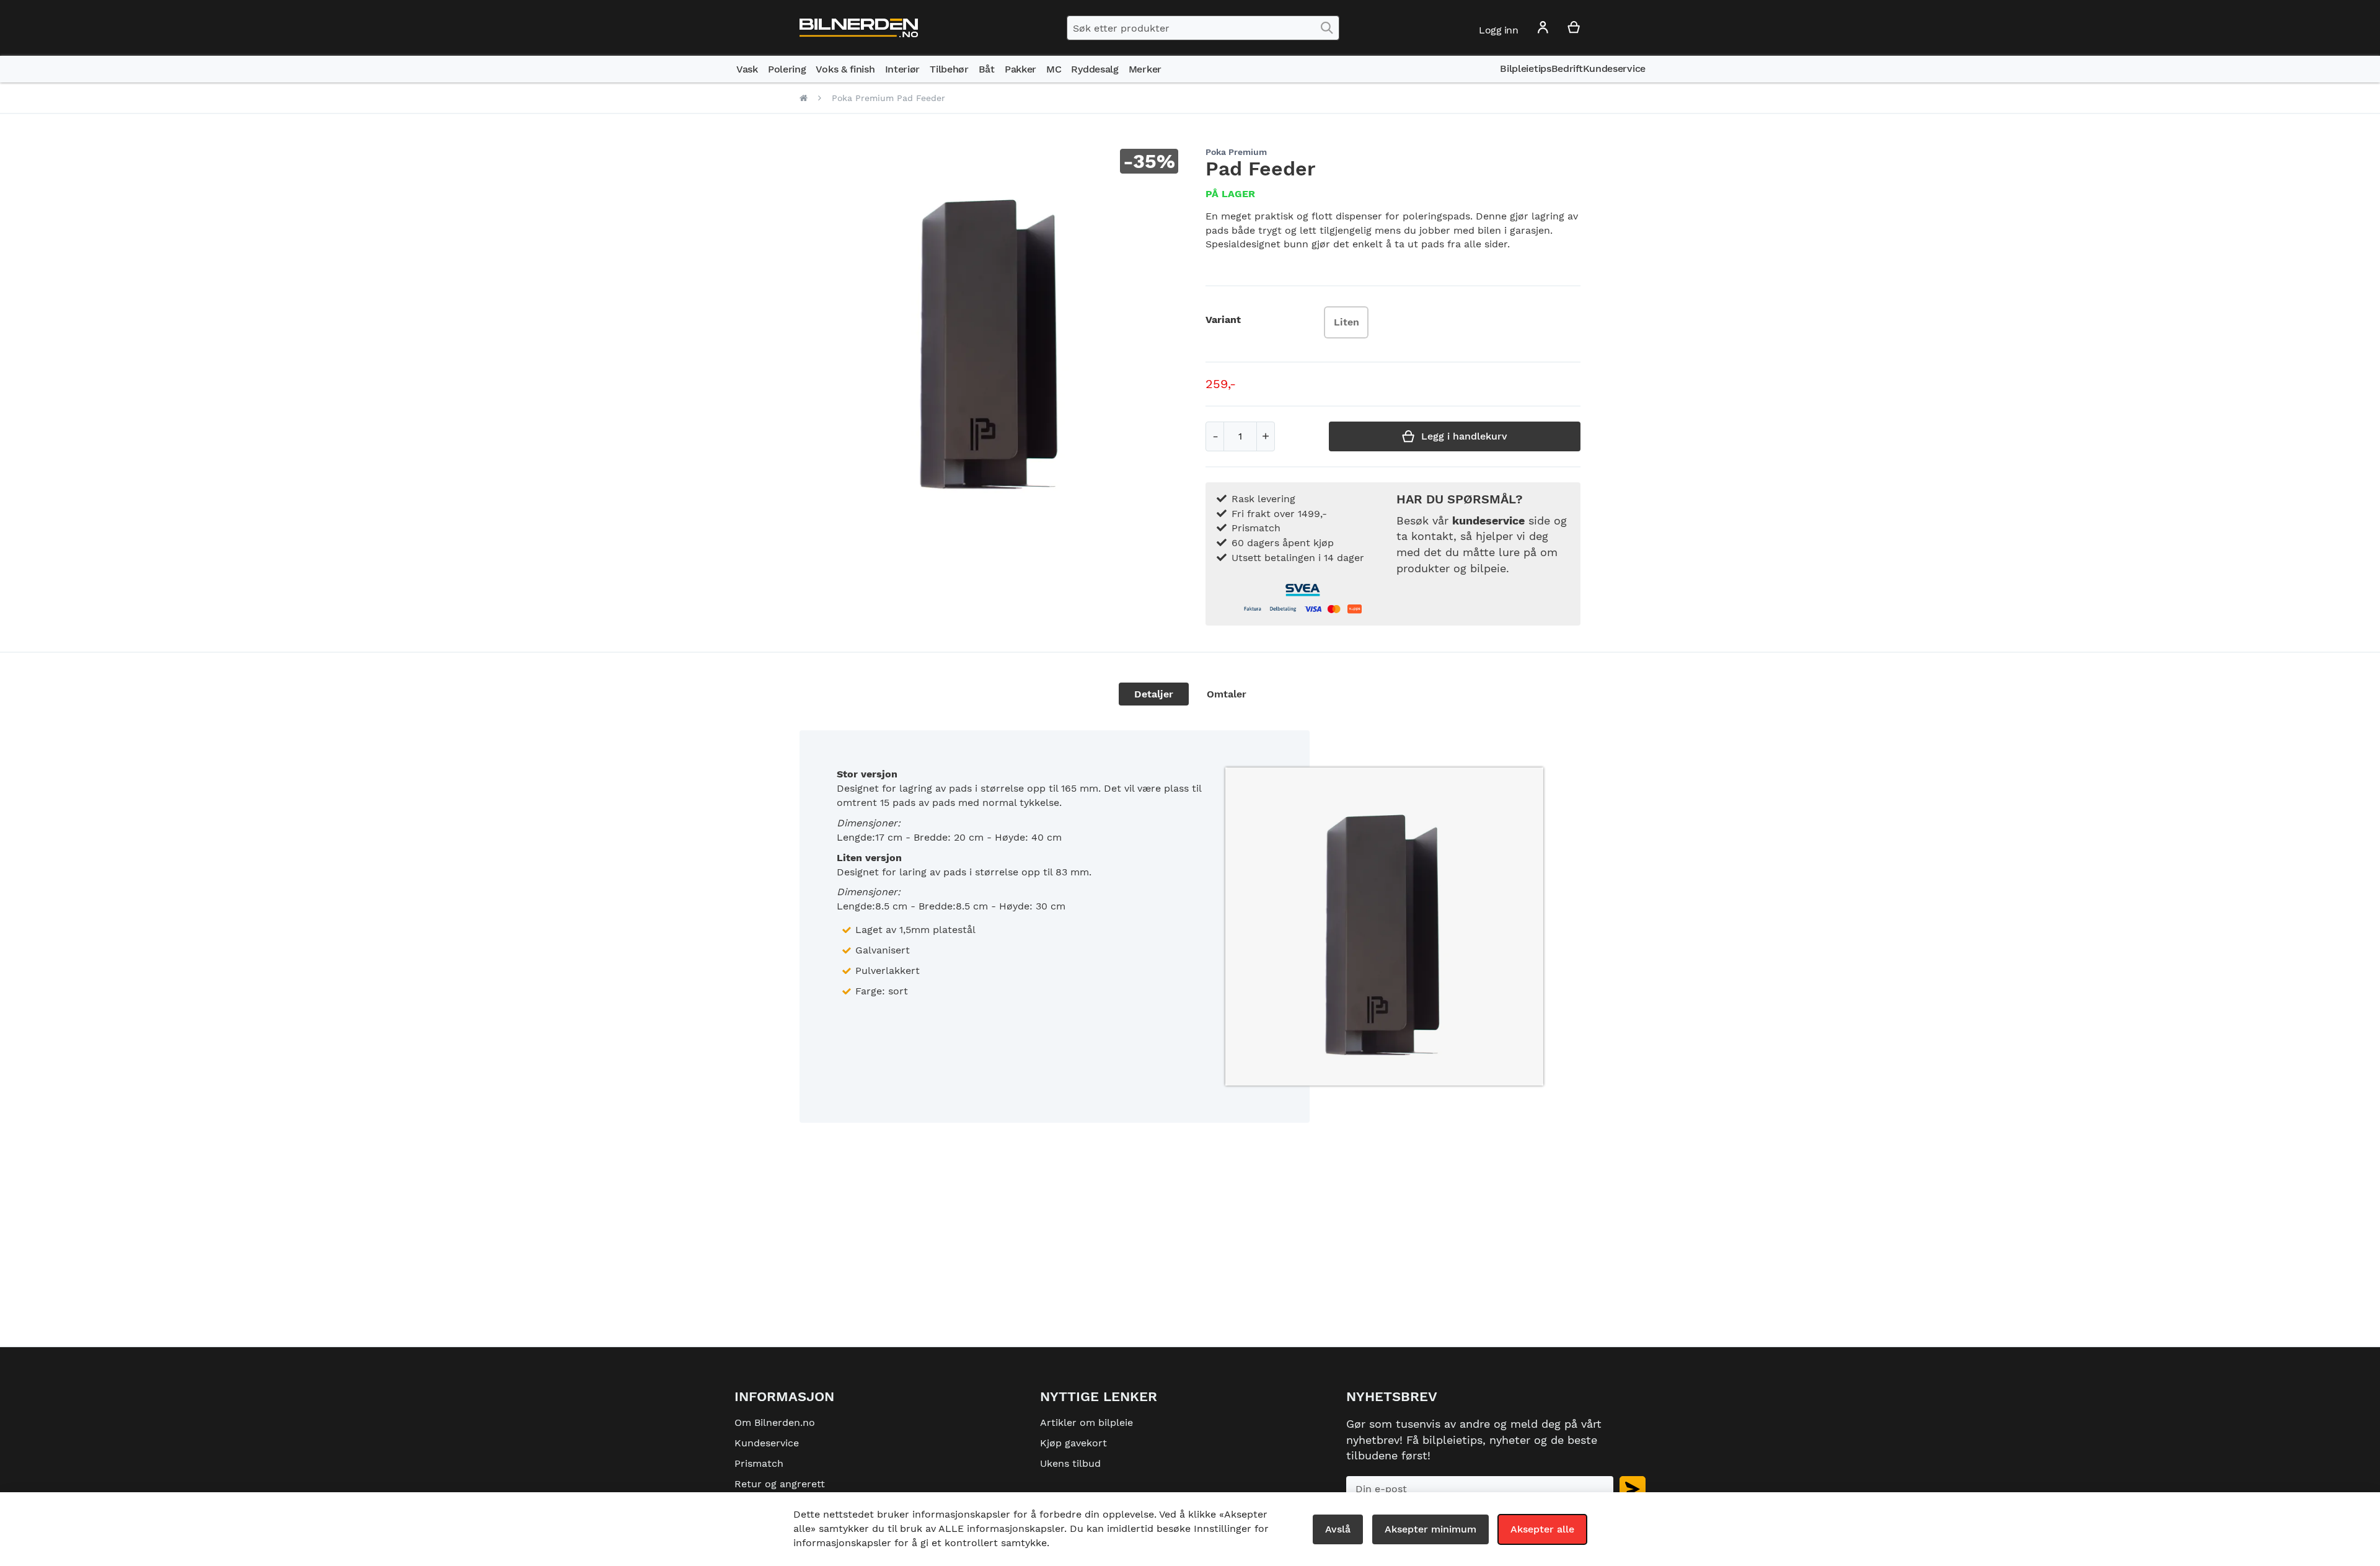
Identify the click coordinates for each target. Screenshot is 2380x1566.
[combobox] (1203, 28)
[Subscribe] (1633, 1489)
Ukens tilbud (1070, 1463)
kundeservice (1488, 520)
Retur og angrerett (780, 1484)
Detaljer (1154, 694)
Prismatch (759, 1463)
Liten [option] (1346, 322)
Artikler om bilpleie (1086, 1422)
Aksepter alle (1542, 1529)
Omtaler (1227, 694)
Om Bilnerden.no (775, 1422)
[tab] (1154, 694)
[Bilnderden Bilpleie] (859, 28)
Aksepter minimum (1430, 1529)
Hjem (804, 98)
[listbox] (1349, 324)
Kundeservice (767, 1443)
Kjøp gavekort (1073, 1443)
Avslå (1338, 1529)
